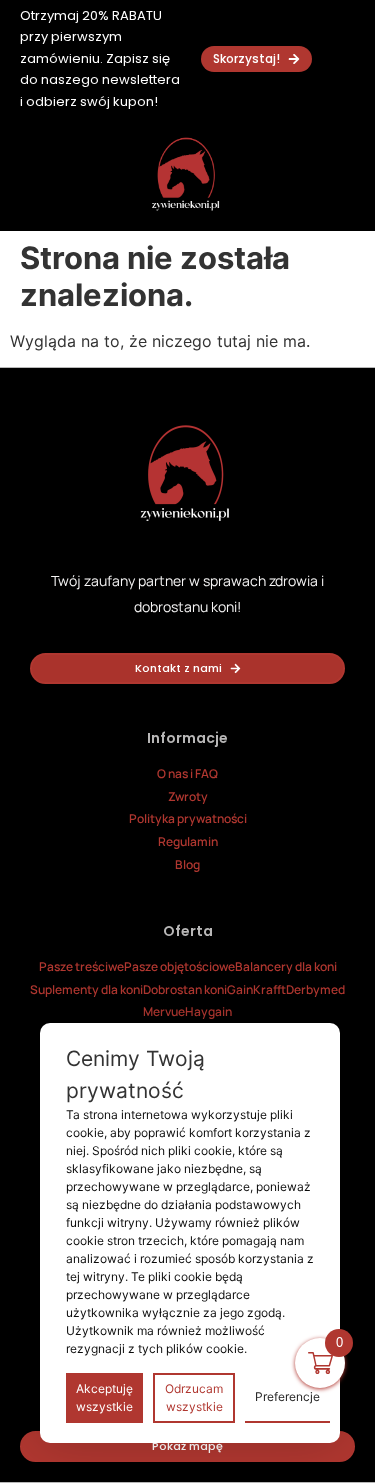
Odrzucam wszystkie (194, 1397)
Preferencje (287, 1396)
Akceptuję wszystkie (104, 1397)
